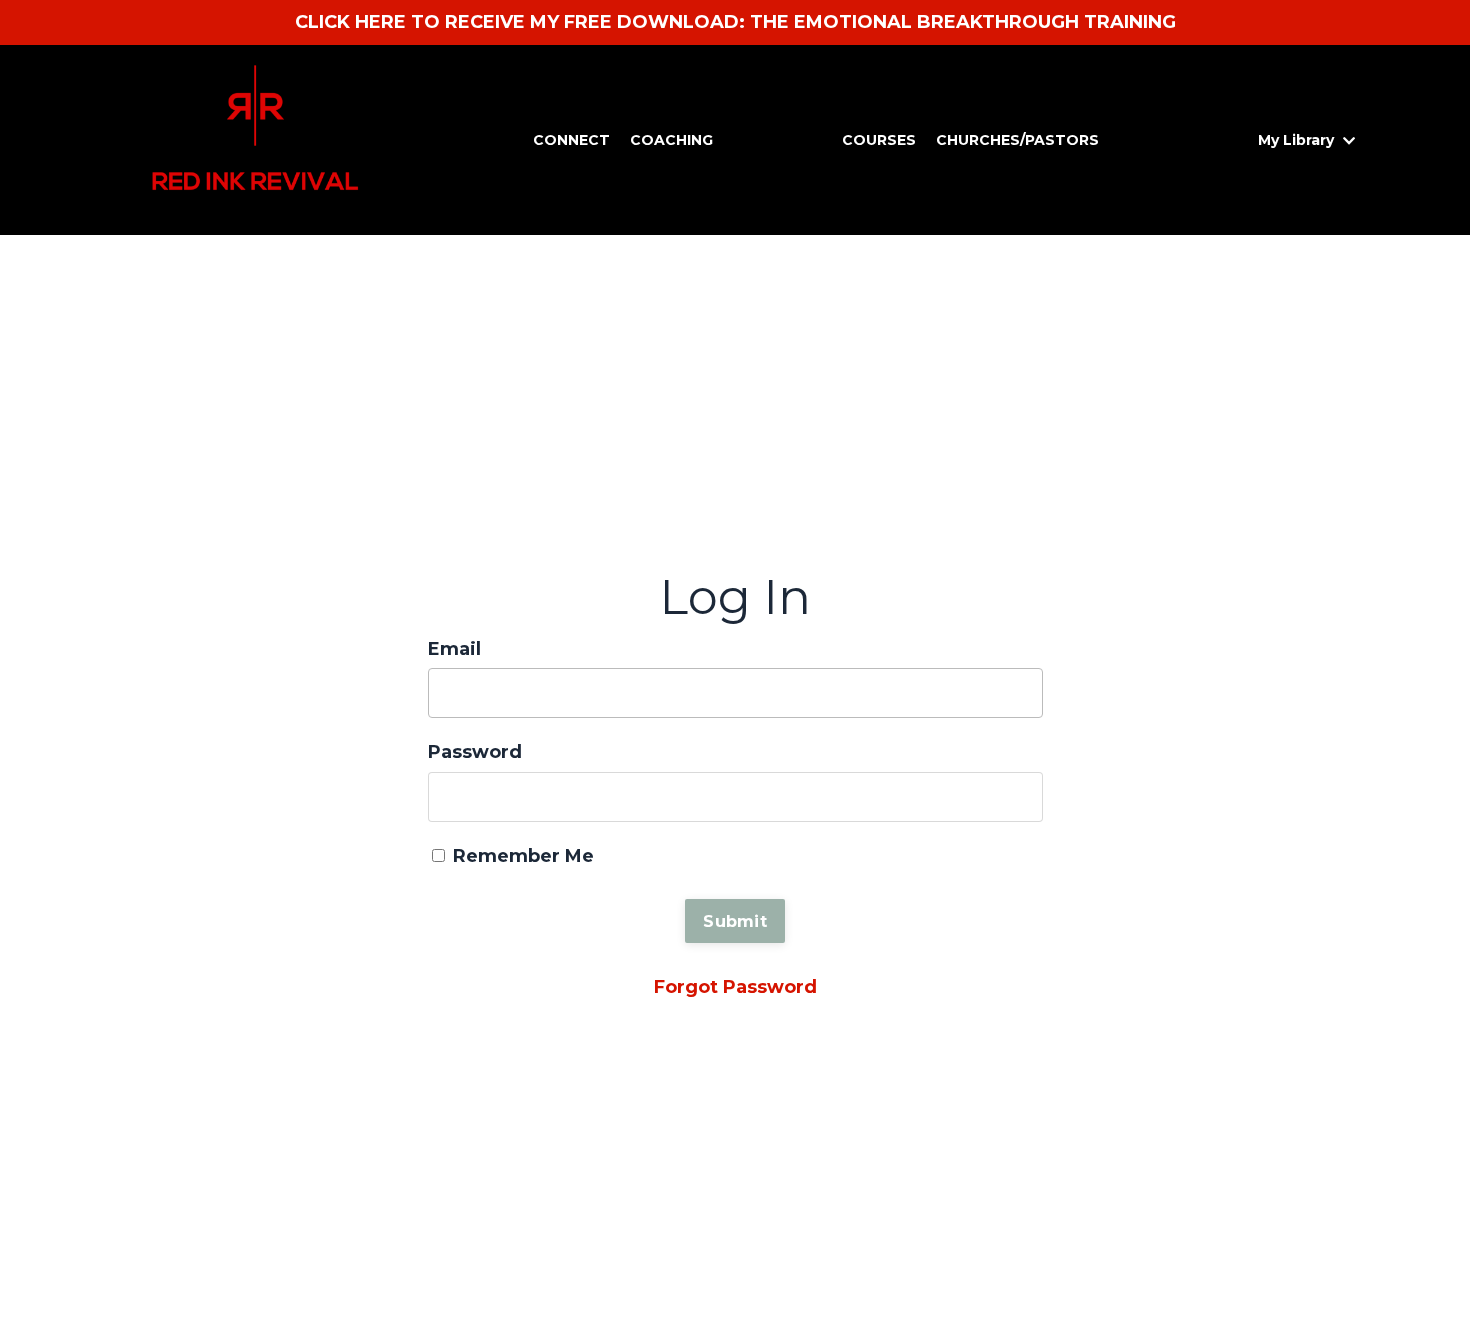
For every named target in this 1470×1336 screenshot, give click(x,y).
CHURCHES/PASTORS (1017, 140)
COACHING (671, 140)
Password (475, 752)
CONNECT (571, 140)
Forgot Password (735, 987)
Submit (735, 921)
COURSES (879, 140)
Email (454, 649)
